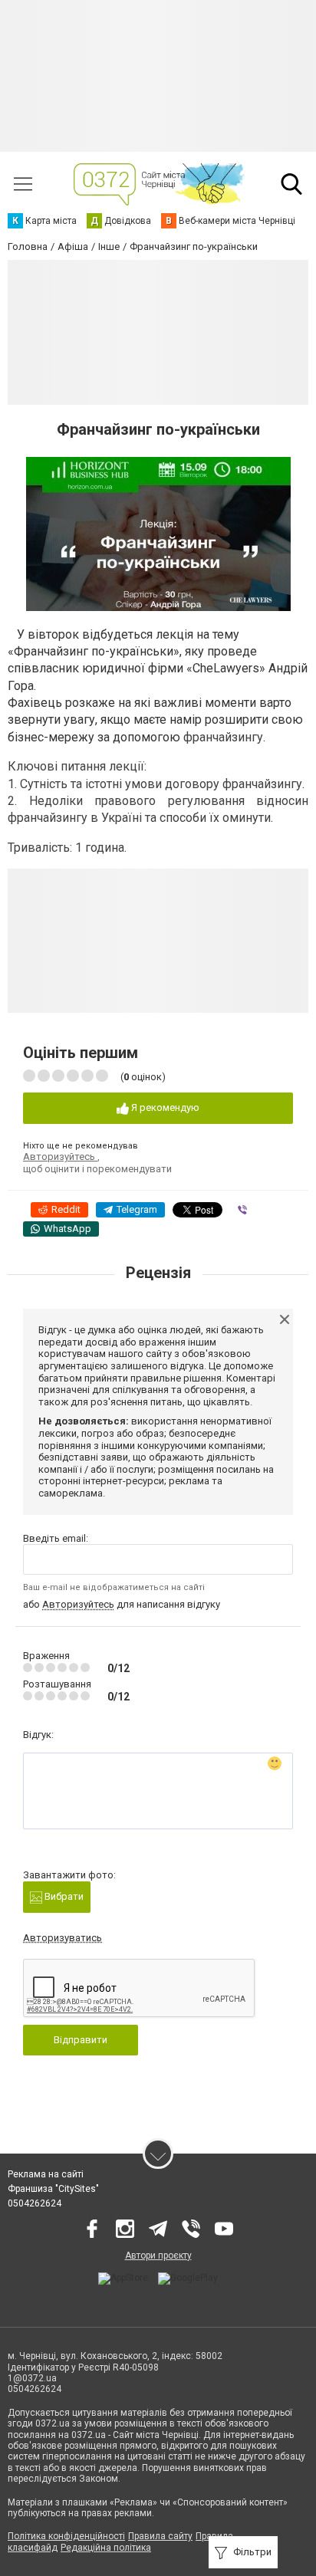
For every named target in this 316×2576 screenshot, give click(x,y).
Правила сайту (160, 2536)
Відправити (81, 2040)
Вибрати (63, 1896)
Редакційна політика (106, 2548)
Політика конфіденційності (66, 2536)
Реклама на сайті (46, 2174)
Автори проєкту (158, 2256)
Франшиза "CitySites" (53, 2189)
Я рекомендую (164, 1107)
